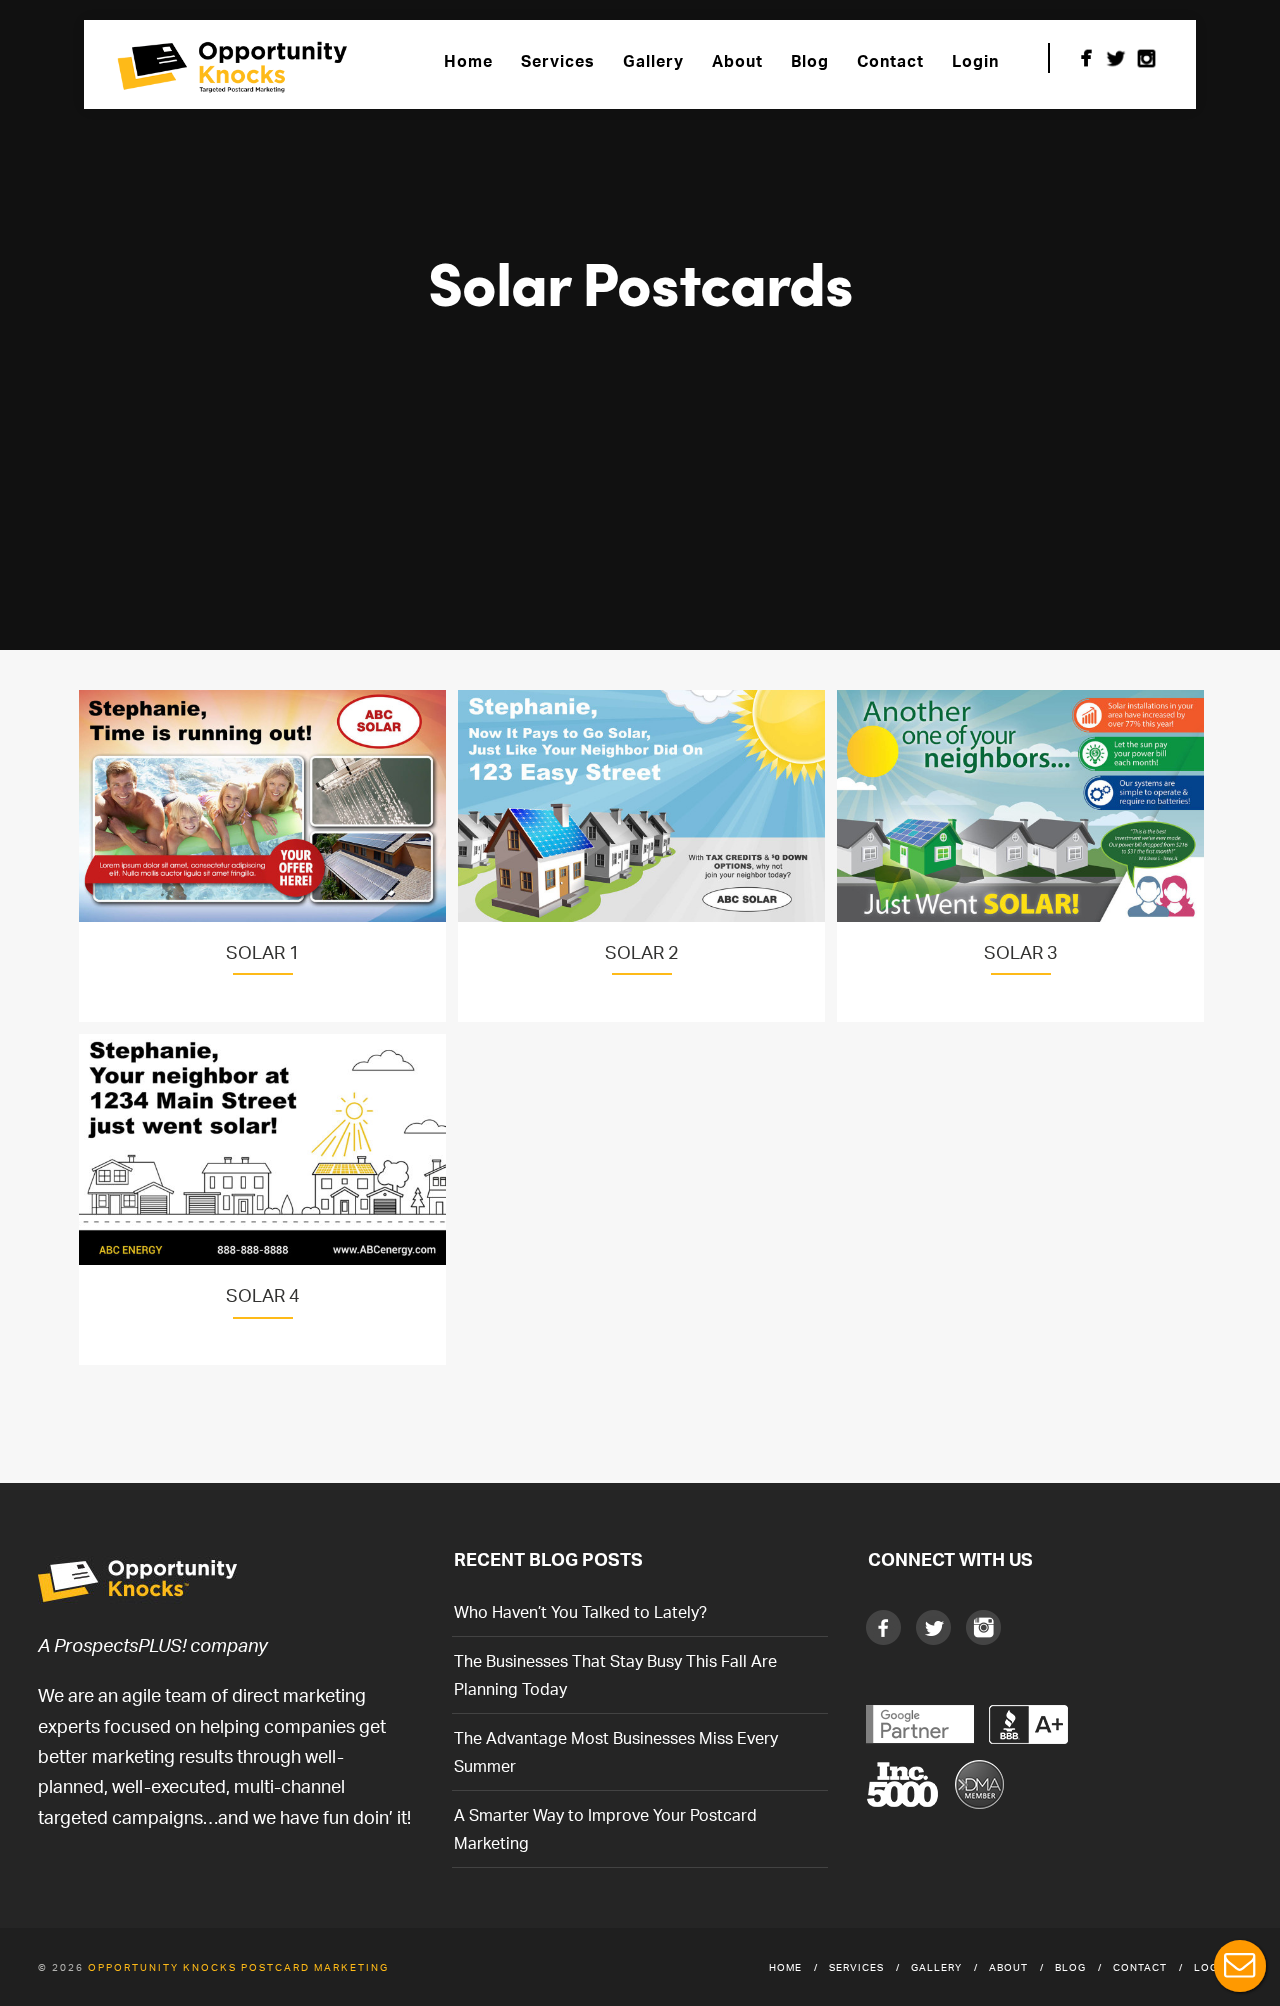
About (737, 61)
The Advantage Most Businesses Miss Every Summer (616, 1752)
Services (558, 61)
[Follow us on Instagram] (1146, 58)
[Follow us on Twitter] (1116, 58)
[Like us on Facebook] (1086, 58)
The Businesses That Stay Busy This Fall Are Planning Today (615, 1675)
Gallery (653, 61)
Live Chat (1240, 1966)
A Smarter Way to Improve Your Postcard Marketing (605, 1829)
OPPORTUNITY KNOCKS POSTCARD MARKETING (238, 1967)
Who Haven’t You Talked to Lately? (580, 1612)
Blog (810, 61)
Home (468, 61)
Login (975, 61)
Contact (890, 61)
